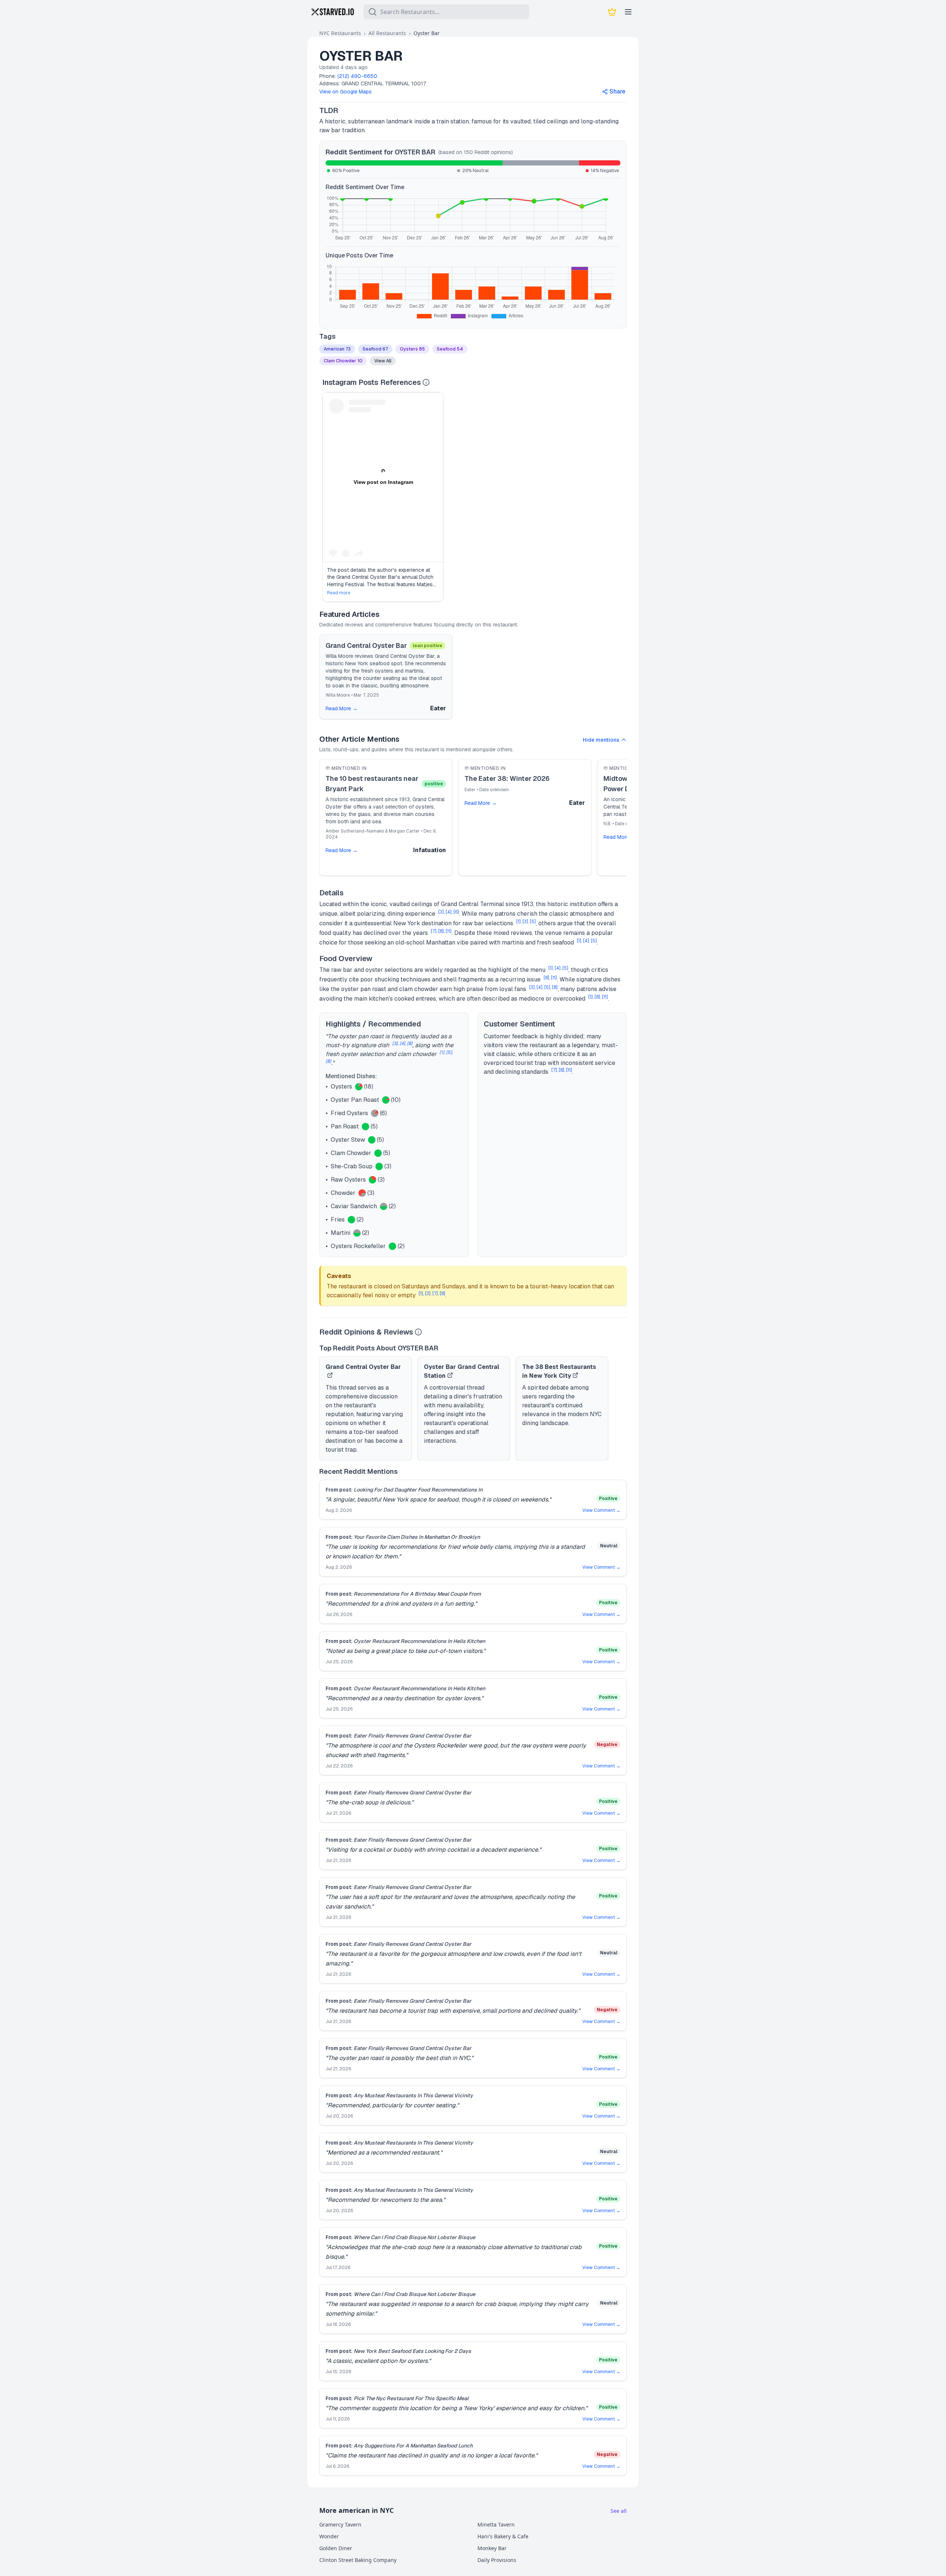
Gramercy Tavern (340, 2524)
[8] (441, 931)
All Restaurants (387, 33)
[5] (533, 922)
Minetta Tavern (496, 2524)
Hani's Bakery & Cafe (503, 2536)
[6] (456, 912)
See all (619, 2511)
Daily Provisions (497, 2560)
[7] (434, 931)
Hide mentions (601, 740)
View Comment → (601, 1510)
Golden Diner (336, 2548)
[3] (441, 912)
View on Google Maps (346, 92)
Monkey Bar (492, 2548)
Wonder (329, 2536)
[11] (449, 931)
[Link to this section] (344, 110)
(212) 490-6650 (357, 76)
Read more (339, 593)
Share (617, 91)
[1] (518, 922)
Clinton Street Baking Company (358, 2560)
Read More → (342, 708)
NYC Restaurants (340, 33)
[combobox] (446, 12)
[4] (449, 912)
